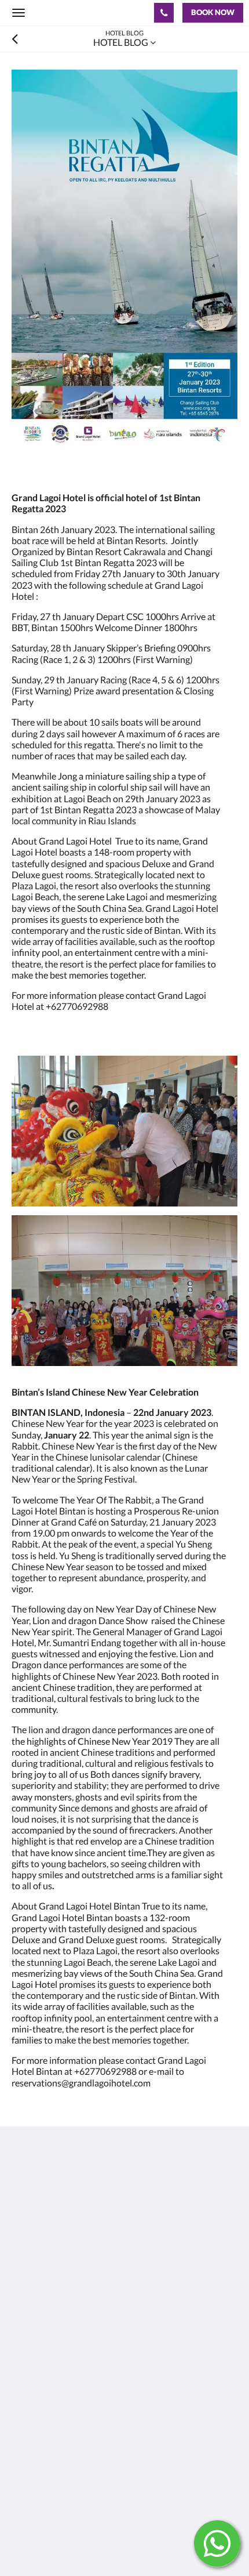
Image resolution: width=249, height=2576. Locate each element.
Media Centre (39, 2470)
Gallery (26, 2413)
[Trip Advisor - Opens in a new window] (119, 2299)
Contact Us (34, 2460)
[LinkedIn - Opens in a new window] (87, 2299)
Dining (25, 2383)
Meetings (30, 2403)
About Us (31, 2354)
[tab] (124, 2334)
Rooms (25, 2373)
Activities (30, 2393)
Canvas (76, 2544)
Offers (24, 2363)
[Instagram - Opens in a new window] (55, 2299)
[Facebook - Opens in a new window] (23, 2299)
